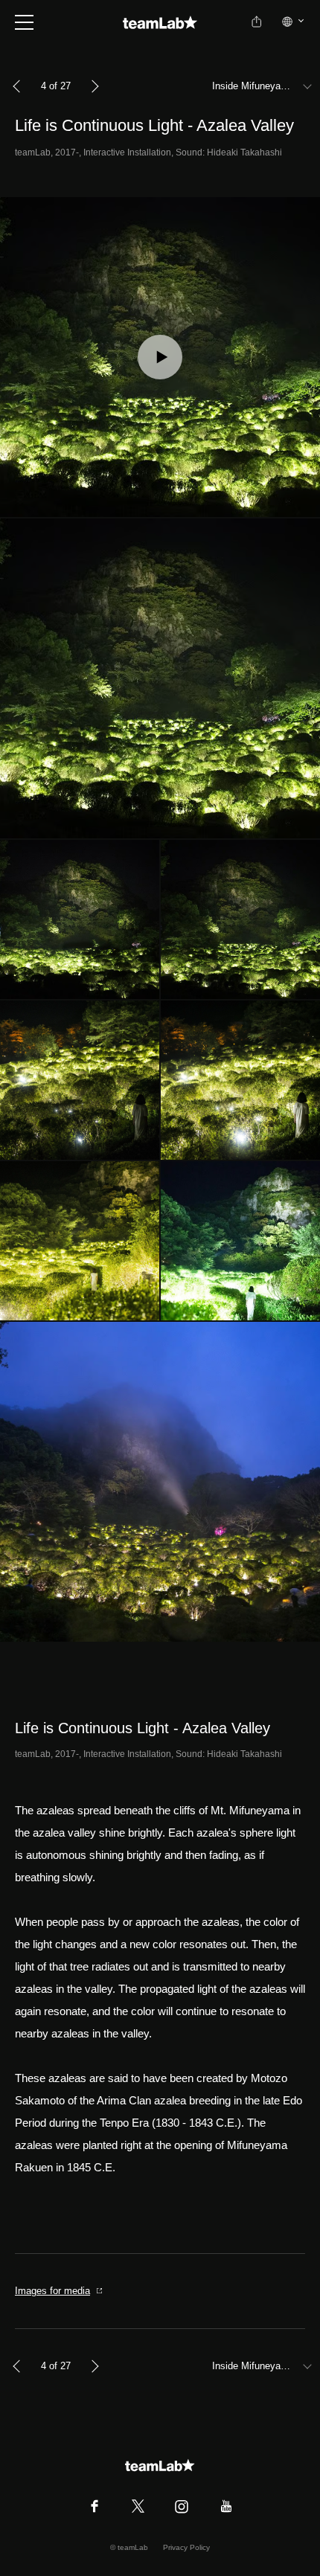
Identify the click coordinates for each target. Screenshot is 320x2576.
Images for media (52, 2291)
